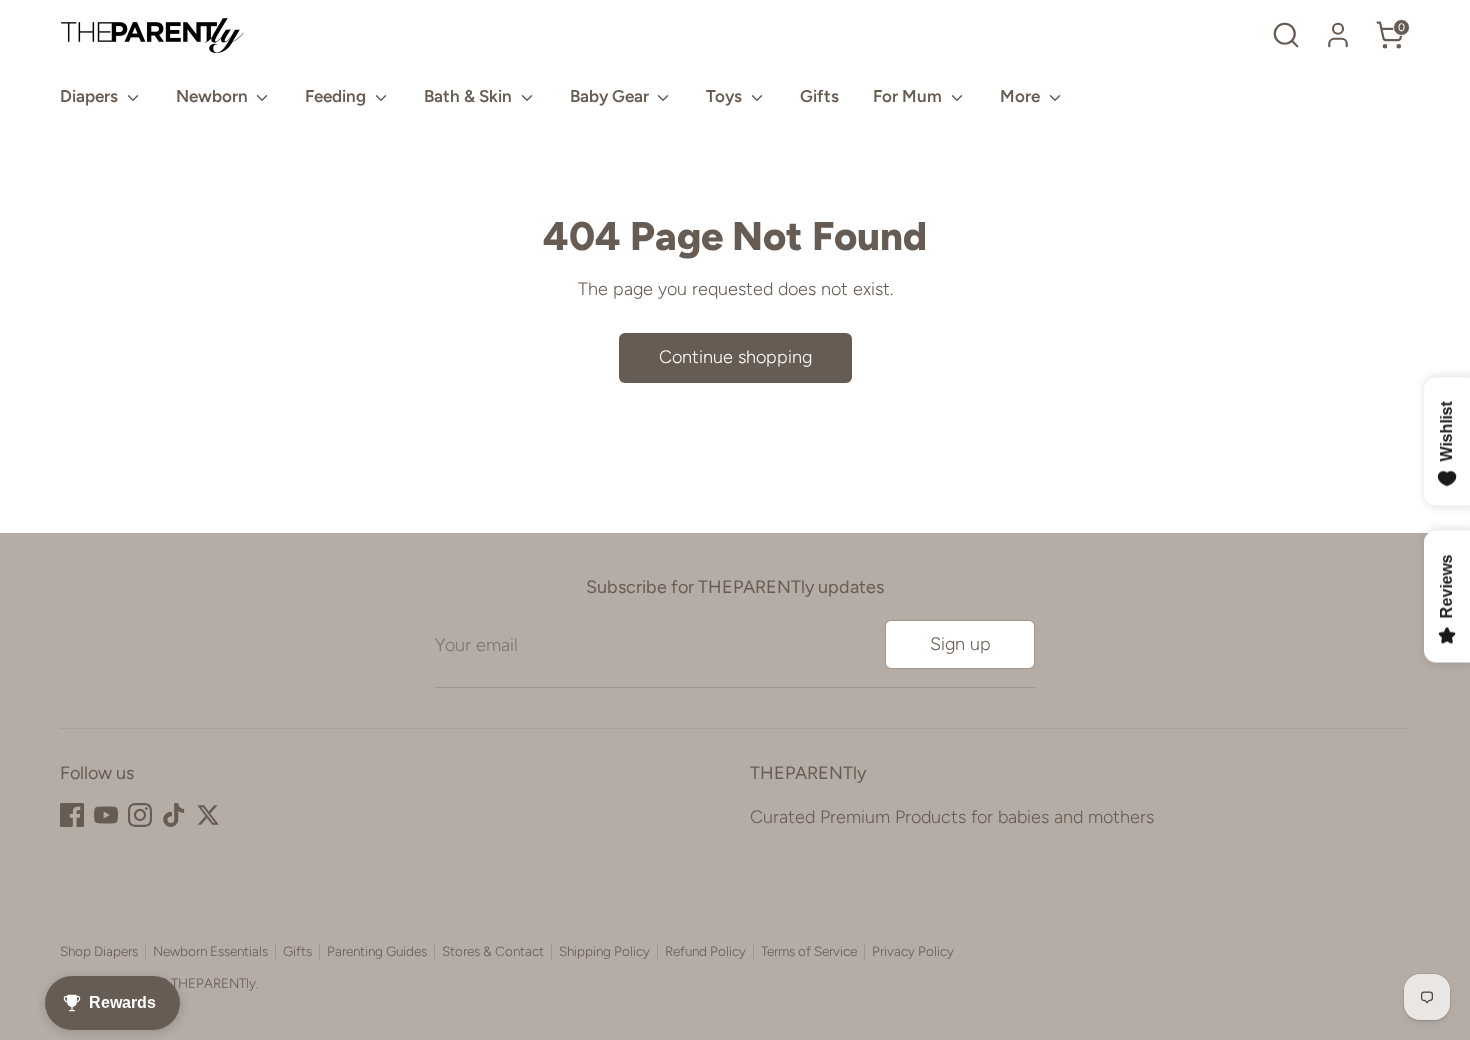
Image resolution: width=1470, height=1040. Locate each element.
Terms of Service (809, 951)
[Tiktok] (174, 815)
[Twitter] (208, 815)
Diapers (91, 96)
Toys (726, 96)
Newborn (214, 96)
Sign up (960, 644)
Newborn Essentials (210, 951)
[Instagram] (140, 815)
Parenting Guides (377, 951)
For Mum (909, 96)
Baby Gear (611, 96)
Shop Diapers (99, 951)
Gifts (819, 96)
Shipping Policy (604, 951)
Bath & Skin (470, 96)
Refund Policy (705, 951)
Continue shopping (735, 357)
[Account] (1338, 35)
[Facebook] (72, 815)
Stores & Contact (493, 951)
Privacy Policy (913, 951)
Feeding (337, 96)
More (1022, 96)
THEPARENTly (213, 983)
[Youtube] (106, 815)
